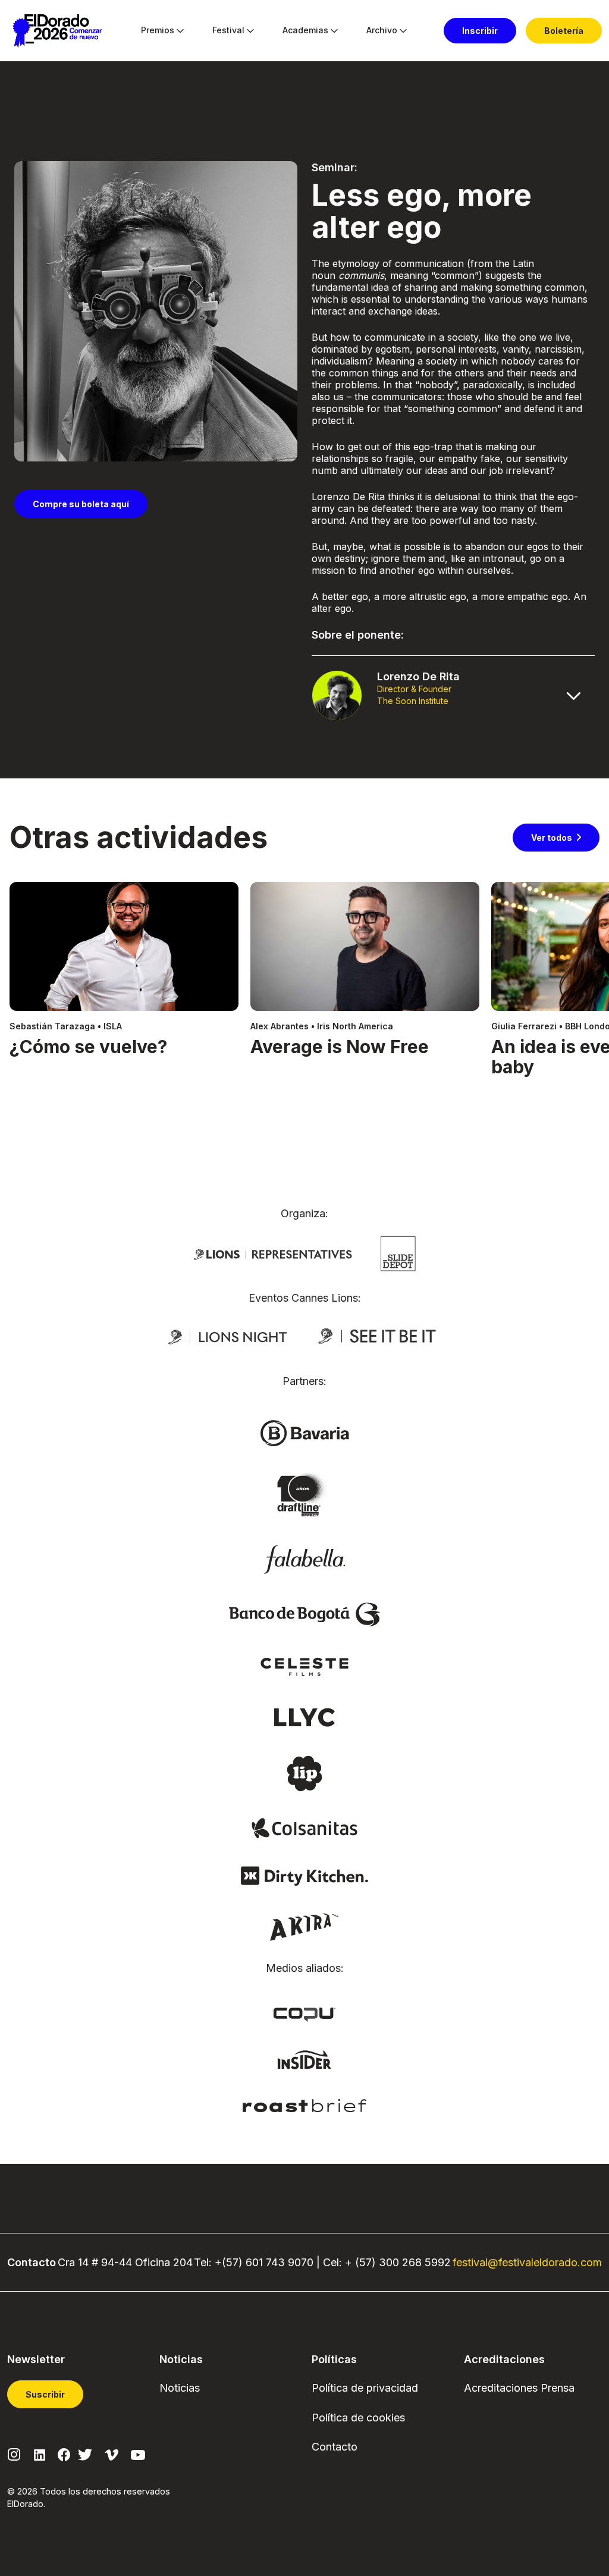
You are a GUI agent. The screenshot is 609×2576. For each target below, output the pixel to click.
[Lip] (304, 1773)
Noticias (180, 2388)
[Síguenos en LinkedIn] (40, 2454)
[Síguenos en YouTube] (138, 2454)
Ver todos (552, 838)
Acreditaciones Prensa (519, 2388)
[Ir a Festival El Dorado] (57, 31)
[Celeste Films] (304, 1666)
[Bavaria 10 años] (304, 1496)
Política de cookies (358, 2418)
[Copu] (304, 2013)
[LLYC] (305, 1716)
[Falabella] (304, 1559)
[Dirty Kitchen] (304, 1875)
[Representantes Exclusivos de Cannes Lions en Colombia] (273, 1254)
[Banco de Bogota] (304, 1614)
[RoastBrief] (305, 2104)
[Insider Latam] (305, 2059)
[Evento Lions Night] (228, 1336)
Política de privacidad (365, 2388)
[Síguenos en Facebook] (64, 2454)
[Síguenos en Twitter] (85, 2454)
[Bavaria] (304, 1432)
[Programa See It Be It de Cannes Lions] (378, 1336)
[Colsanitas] (304, 1827)
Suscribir (45, 2394)
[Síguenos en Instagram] (14, 2454)
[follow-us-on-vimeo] (112, 2454)
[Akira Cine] (305, 1926)
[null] (398, 1252)
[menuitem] (158, 31)
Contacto (335, 2447)
